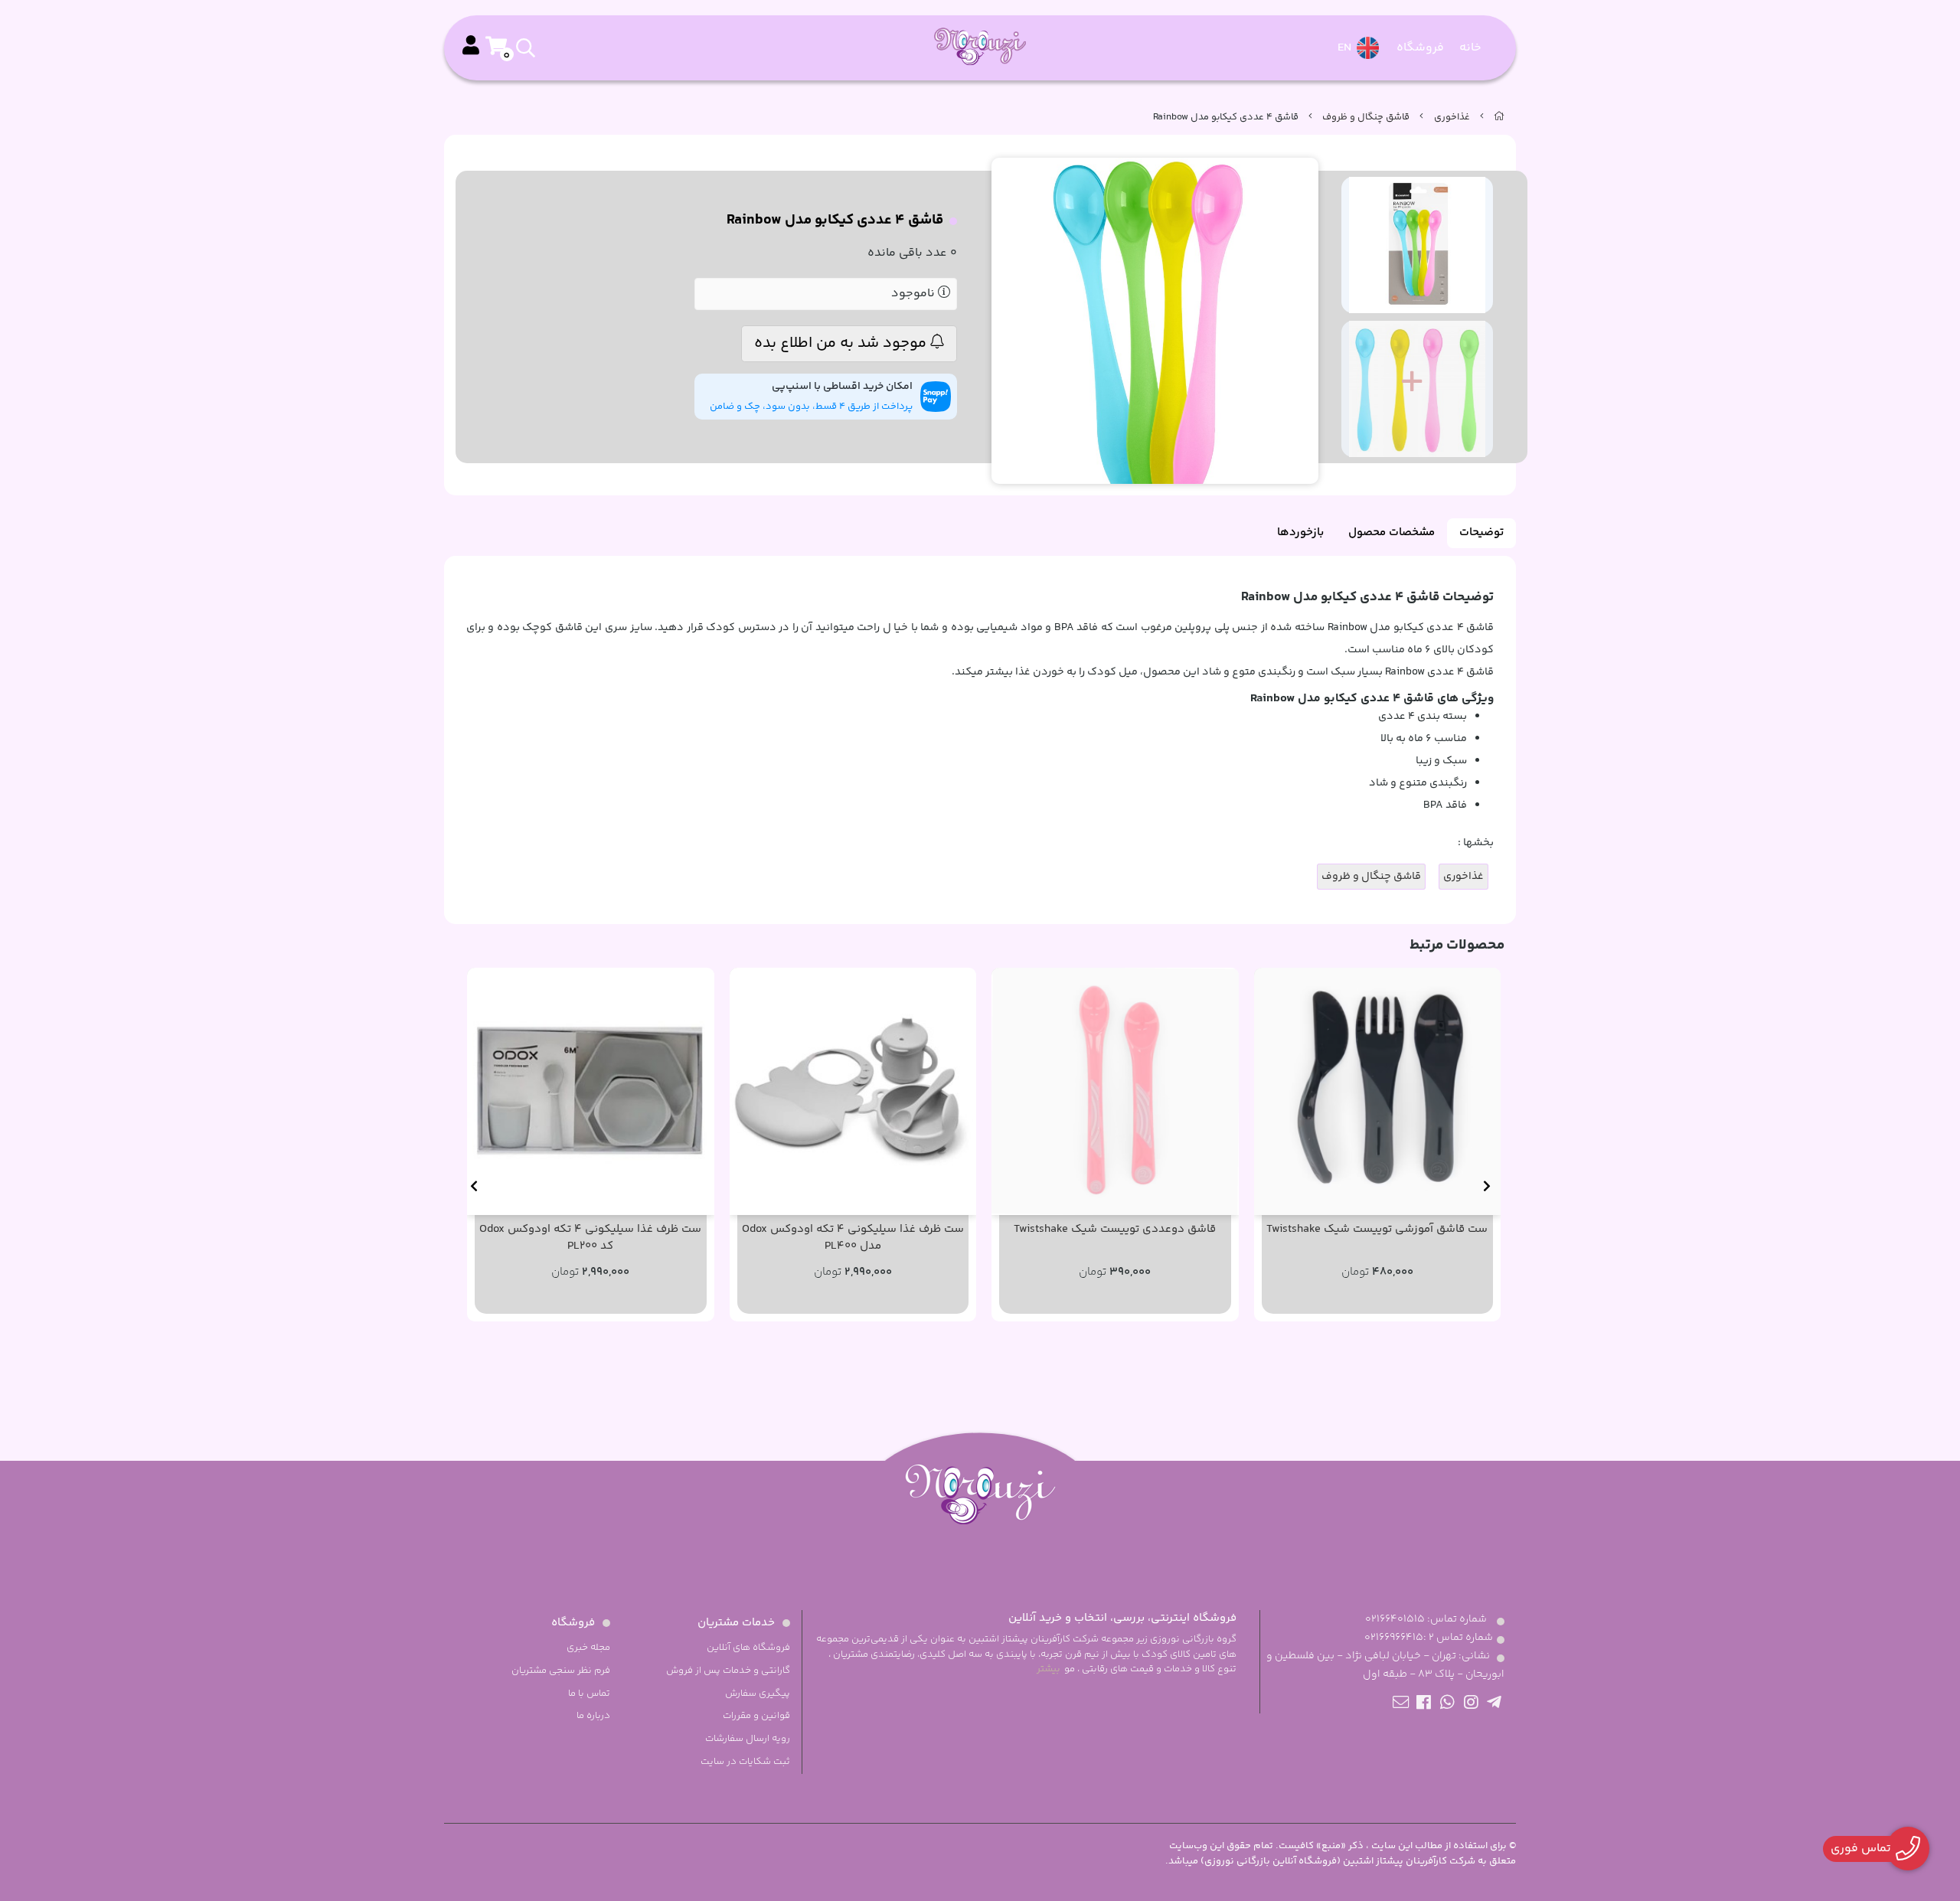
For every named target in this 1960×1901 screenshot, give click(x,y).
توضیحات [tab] (1481, 532)
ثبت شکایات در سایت (745, 1762)
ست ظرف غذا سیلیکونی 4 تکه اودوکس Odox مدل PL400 (853, 1238)
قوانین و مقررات (756, 1716)
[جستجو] (592, 48)
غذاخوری (1452, 117)
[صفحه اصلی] (1499, 117)
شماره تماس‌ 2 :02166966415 (1429, 1638)
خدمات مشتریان (736, 1623)
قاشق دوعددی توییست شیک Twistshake (1115, 1230)
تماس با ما (589, 1694)
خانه (1470, 48)
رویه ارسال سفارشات (748, 1739)
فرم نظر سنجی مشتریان (561, 1671)
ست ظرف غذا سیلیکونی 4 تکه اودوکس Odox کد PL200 (590, 1238)
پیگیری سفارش (758, 1694)
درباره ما (593, 1716)
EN (1346, 48)
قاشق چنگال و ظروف (1366, 117)
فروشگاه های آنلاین (748, 1648)
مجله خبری (588, 1648)
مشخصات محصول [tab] (1392, 532)
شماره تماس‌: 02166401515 (1426, 1619)
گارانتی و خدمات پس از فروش (728, 1671)
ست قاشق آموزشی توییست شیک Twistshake (1377, 1230)
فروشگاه (1420, 48)
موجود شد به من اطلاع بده (842, 343)
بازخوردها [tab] (1300, 532)
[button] (1486, 1186)
